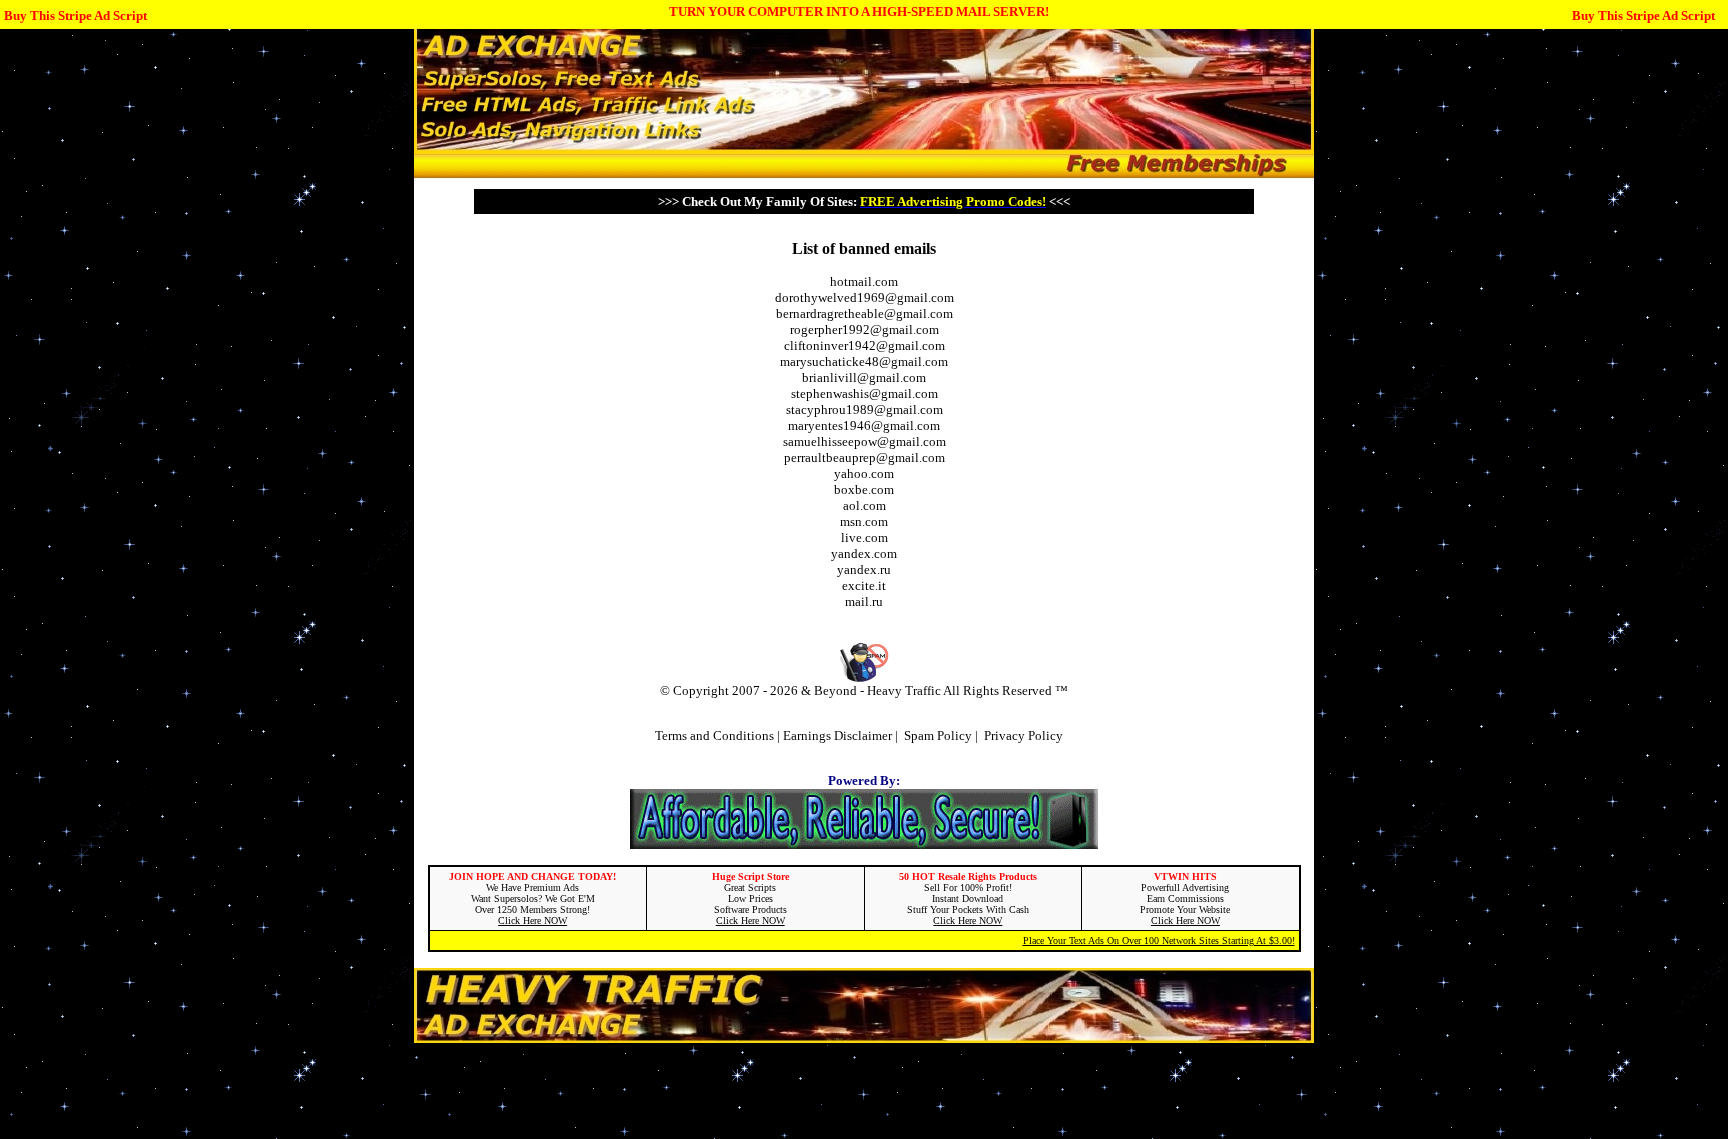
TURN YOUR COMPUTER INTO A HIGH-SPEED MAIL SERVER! (859, 11)
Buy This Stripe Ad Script (75, 15)
